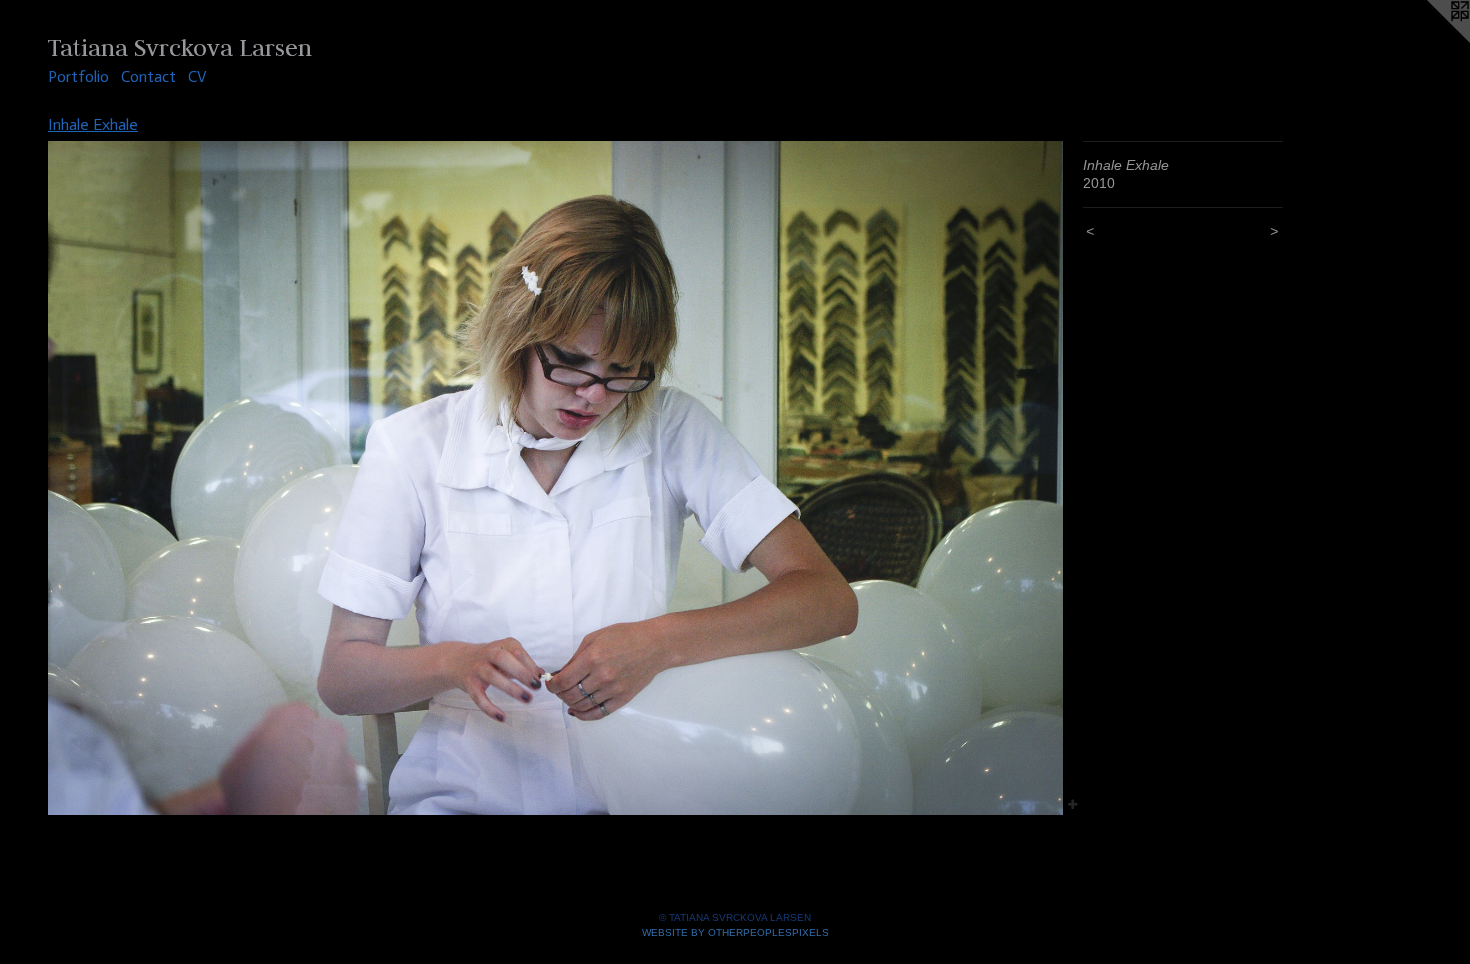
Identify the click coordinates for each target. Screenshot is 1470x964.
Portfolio (78, 76)
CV (197, 76)
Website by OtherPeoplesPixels (735, 932)
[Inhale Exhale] (555, 478)
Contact (148, 76)
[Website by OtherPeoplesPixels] (1430, 40)
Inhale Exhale (93, 124)
